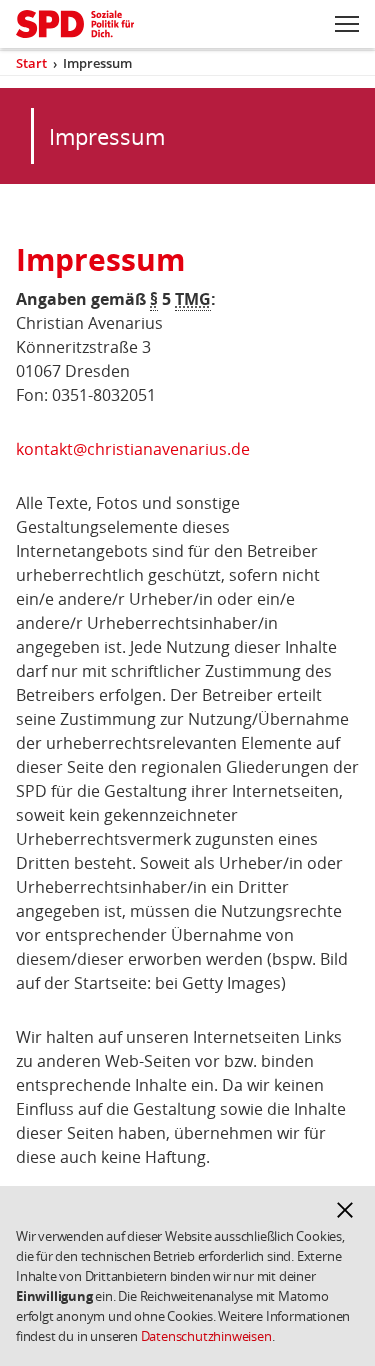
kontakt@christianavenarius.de (133, 449)
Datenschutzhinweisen (206, 1336)
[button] (345, 1210)
